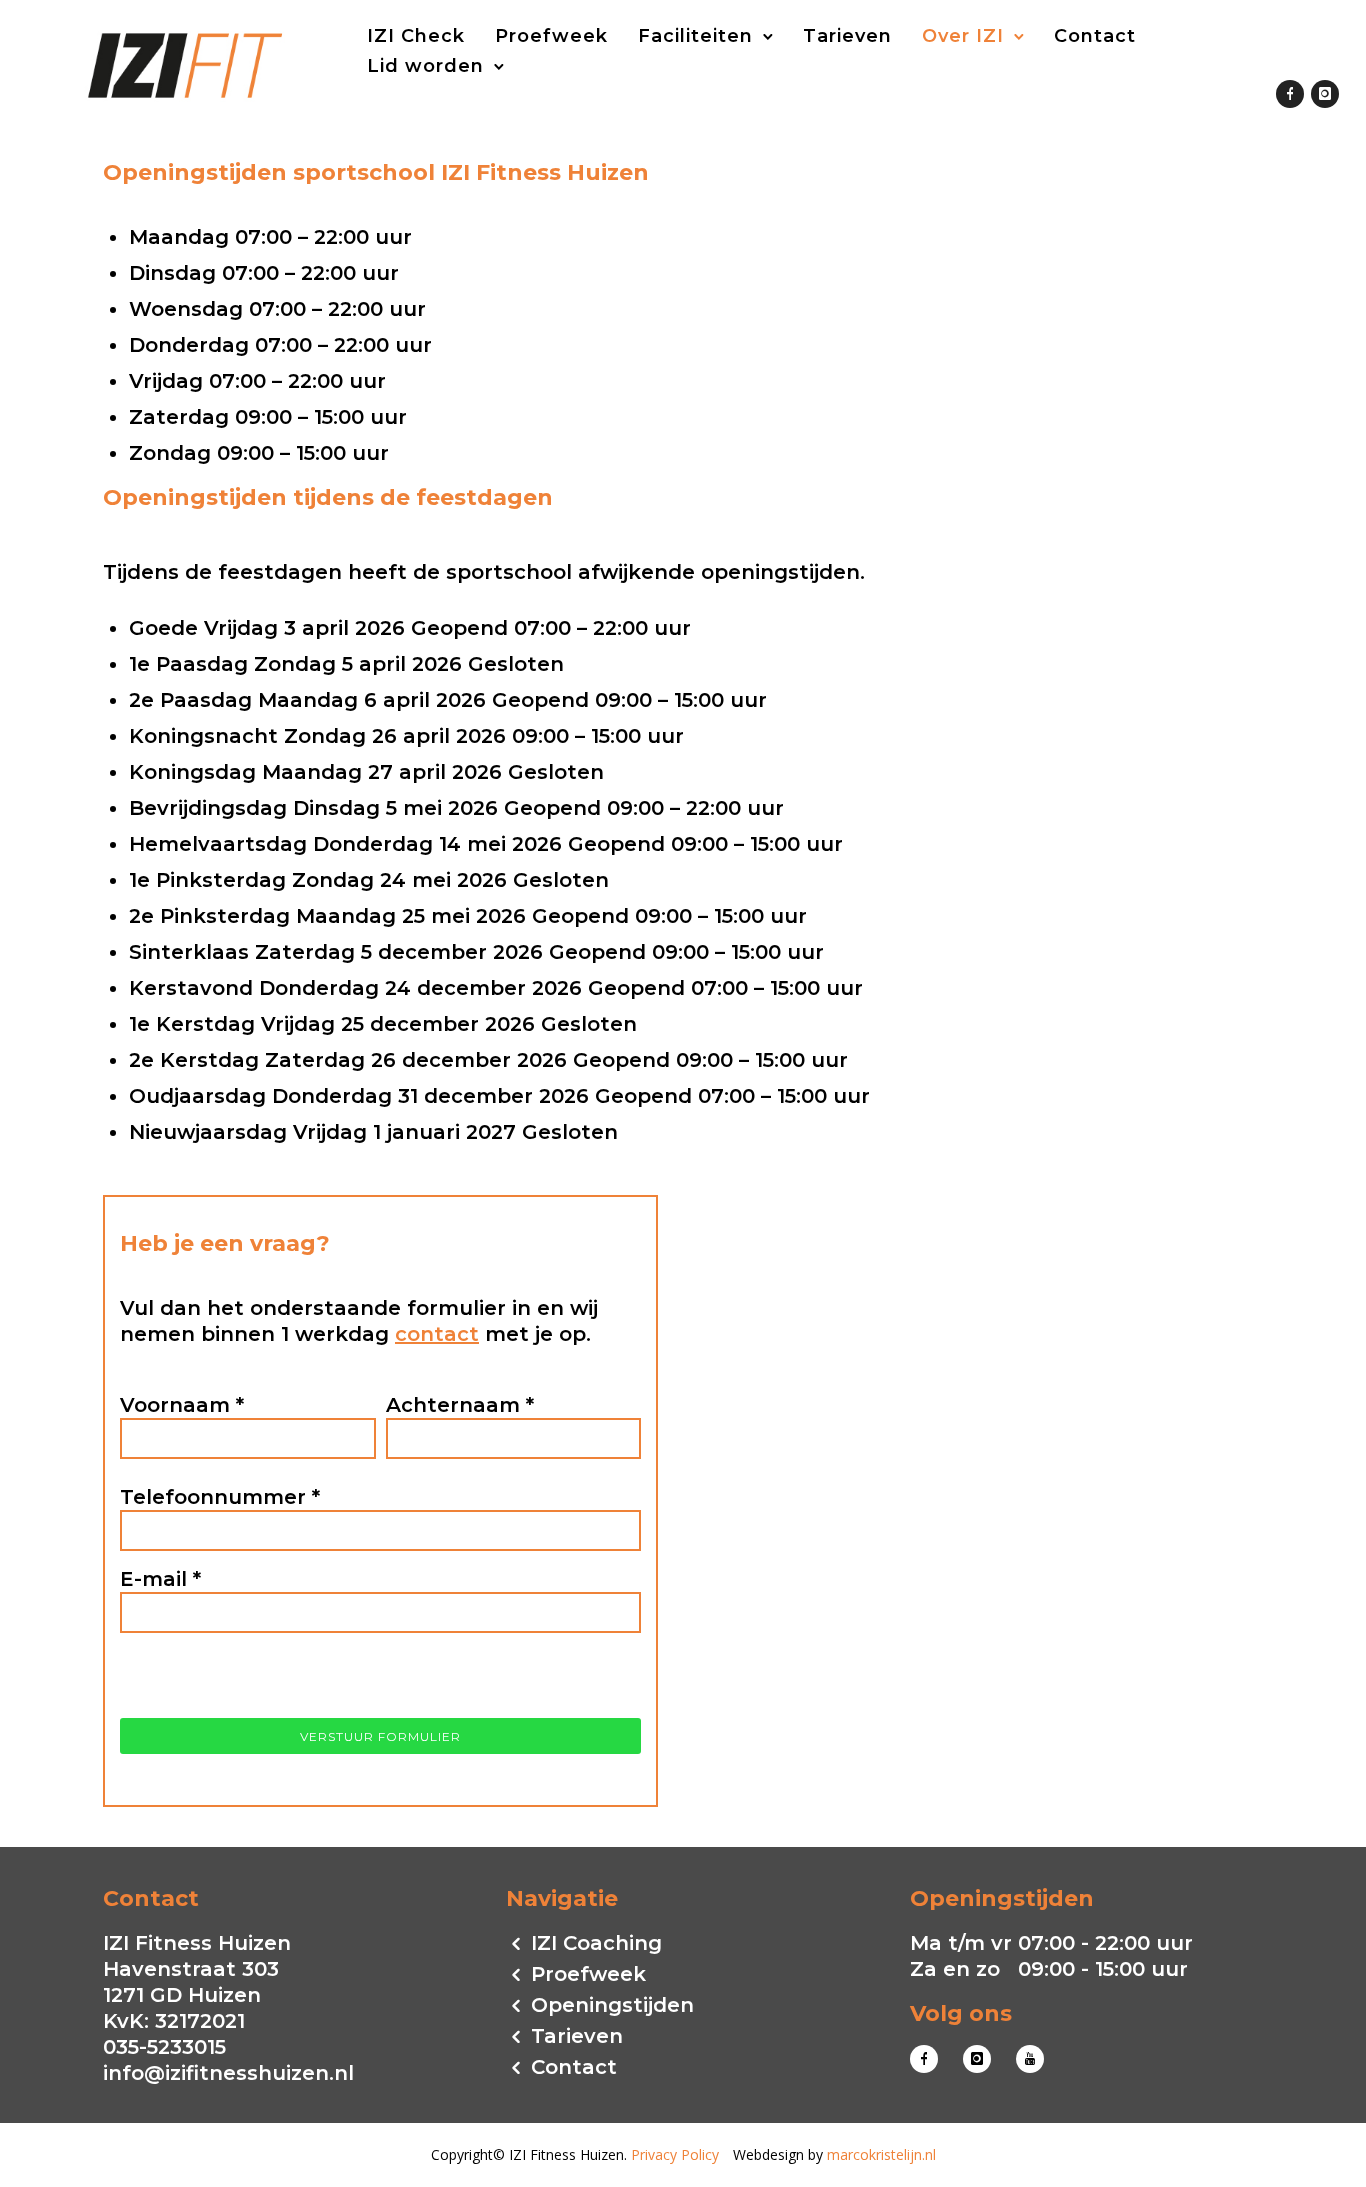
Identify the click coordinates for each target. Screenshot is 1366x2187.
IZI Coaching (596, 1943)
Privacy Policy (675, 2154)
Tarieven (847, 36)
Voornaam (182, 1405)
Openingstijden (612, 2005)
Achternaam (460, 1405)
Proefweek (551, 36)
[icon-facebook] (1290, 95)
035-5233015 (164, 2047)
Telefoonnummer (220, 1497)
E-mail (160, 1579)
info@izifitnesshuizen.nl (228, 2073)
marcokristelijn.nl (881, 2154)
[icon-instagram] (1325, 95)
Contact (1095, 36)
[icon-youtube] (1030, 2059)
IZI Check (416, 36)
